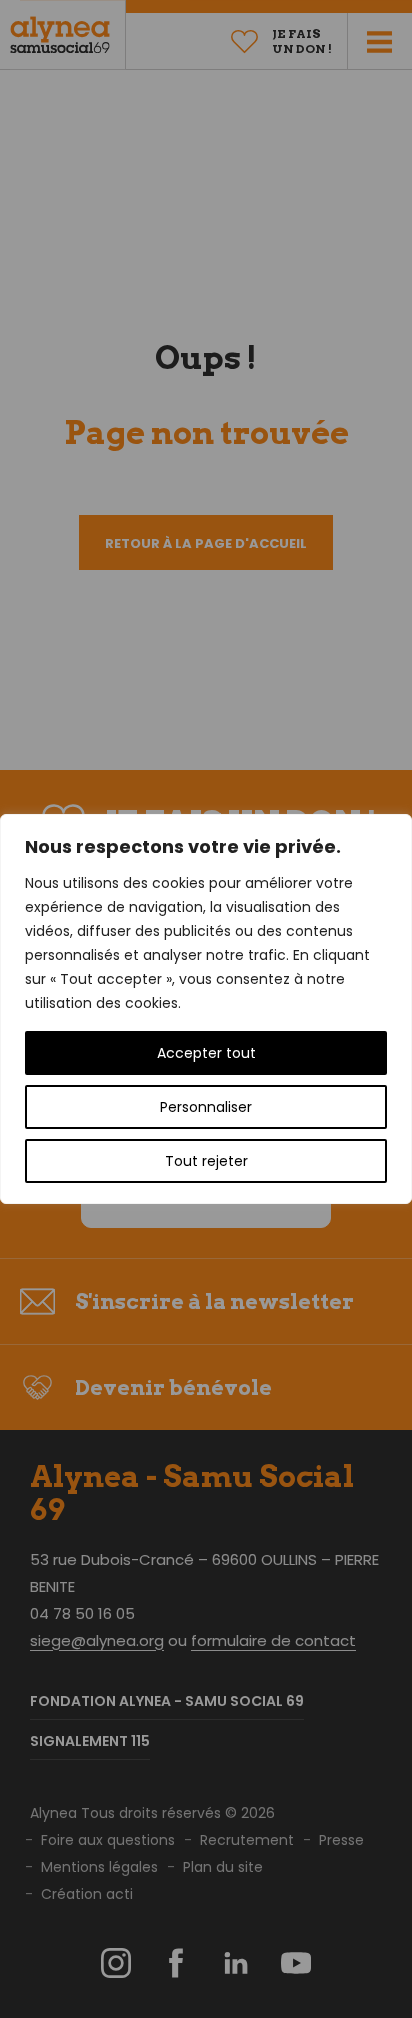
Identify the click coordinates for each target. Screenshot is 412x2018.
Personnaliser (206, 1107)
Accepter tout (206, 1053)
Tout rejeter (206, 1161)
